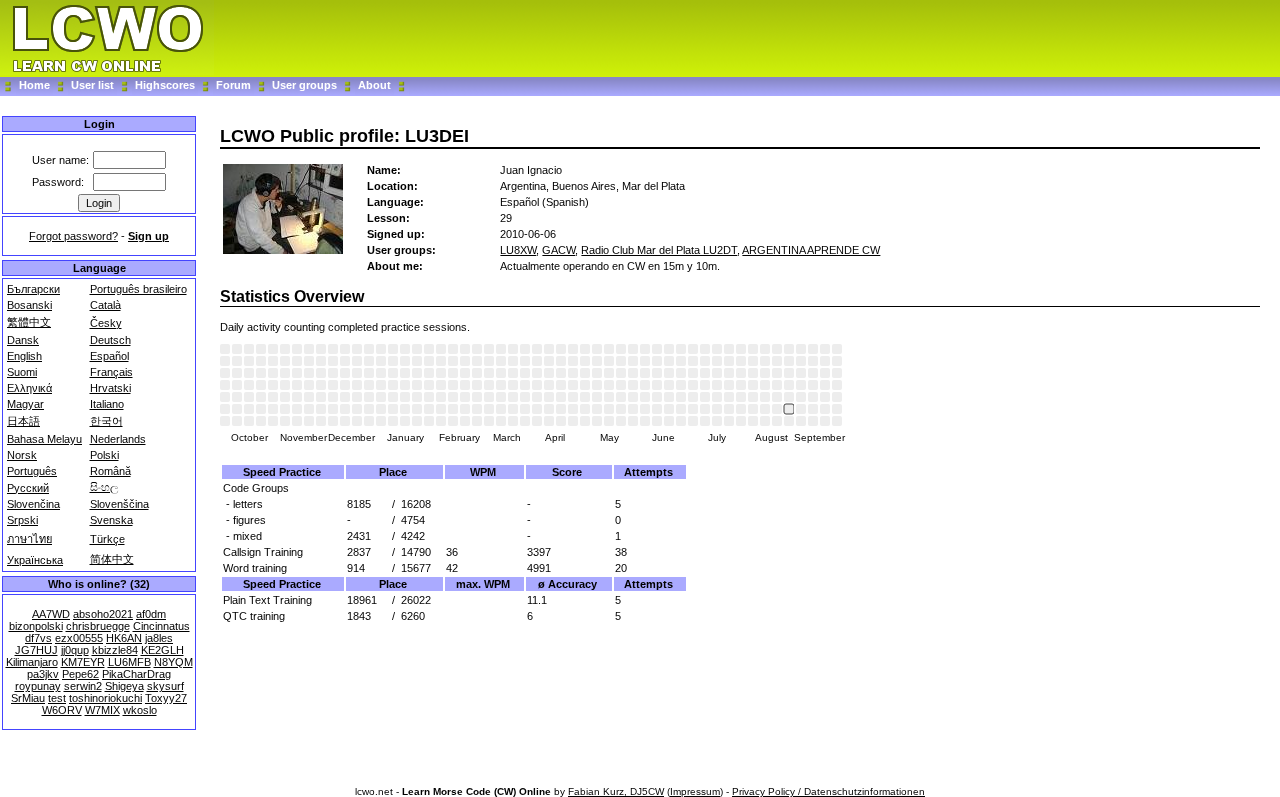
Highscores (165, 85)
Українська (35, 560)
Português (32, 471)
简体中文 (112, 559)
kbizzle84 (115, 650)
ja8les (159, 638)
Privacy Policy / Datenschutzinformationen (828, 791)
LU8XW (518, 250)
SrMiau (28, 698)
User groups (304, 85)
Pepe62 (80, 674)
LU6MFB (129, 662)
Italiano (107, 404)
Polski (104, 455)
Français (111, 372)
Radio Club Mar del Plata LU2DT (659, 250)
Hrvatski (110, 388)
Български (33, 289)
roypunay (38, 686)
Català (105, 305)
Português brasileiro (138, 289)
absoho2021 (103, 614)
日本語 (23, 421)
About (374, 85)
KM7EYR (83, 662)
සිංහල (104, 487)
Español (109, 356)
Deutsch (110, 340)
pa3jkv (43, 674)
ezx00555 (79, 638)
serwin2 (83, 686)
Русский (28, 488)
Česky (106, 323)
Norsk (22, 455)
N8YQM (173, 662)
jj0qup (75, 650)
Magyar (25, 404)
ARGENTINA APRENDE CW (811, 250)
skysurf (165, 686)
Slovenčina (33, 504)
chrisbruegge (98, 626)
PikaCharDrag (136, 674)
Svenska (111, 520)
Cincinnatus (161, 626)
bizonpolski (36, 626)
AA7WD (51, 614)
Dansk (23, 340)
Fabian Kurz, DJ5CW (616, 791)
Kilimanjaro (32, 662)
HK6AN (124, 638)
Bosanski (29, 305)
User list (92, 85)
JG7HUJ (36, 650)
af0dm (151, 614)
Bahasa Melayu (44, 439)
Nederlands (118, 439)
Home (34, 85)
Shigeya (124, 686)
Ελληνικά (29, 388)
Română (110, 471)
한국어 (106, 421)
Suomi (22, 372)
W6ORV (62, 710)
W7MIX (102, 710)
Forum (235, 85)
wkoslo (140, 710)
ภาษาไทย (29, 539)
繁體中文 (29, 322)
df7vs (38, 638)
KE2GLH (162, 650)
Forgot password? (73, 236)
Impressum (695, 791)
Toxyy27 (166, 698)
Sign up (148, 236)
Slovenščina (119, 504)
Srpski (22, 520)
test (57, 698)
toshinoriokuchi (105, 698)
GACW (558, 250)
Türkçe (107, 539)
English (24, 356)
